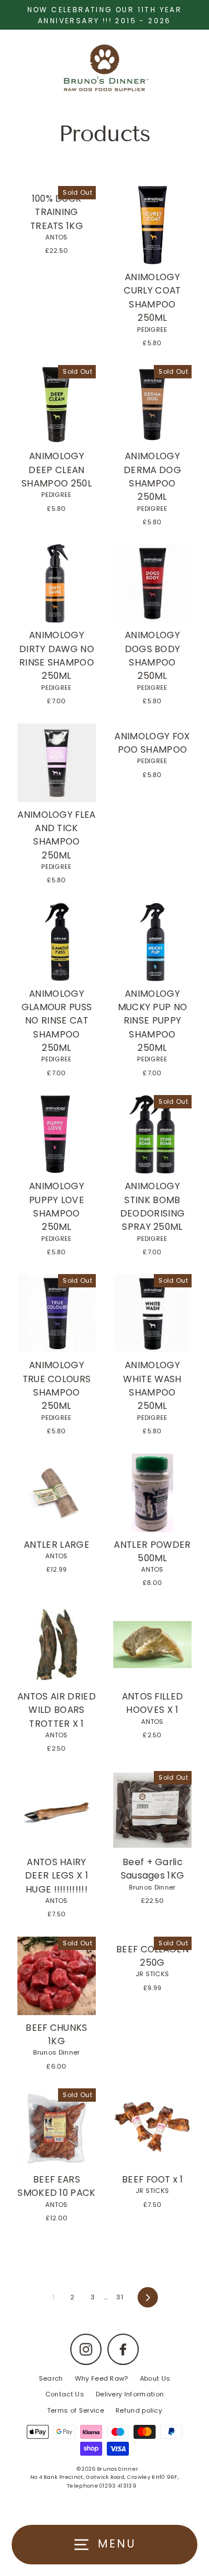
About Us (155, 2378)
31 (120, 2297)
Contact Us (65, 2394)
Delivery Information (130, 2394)
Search (51, 2378)
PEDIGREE (152, 330)
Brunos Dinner (152, 1887)
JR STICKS (153, 1974)
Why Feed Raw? (102, 2378)
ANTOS (57, 237)
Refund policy (139, 2410)
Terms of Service (75, 2410)
